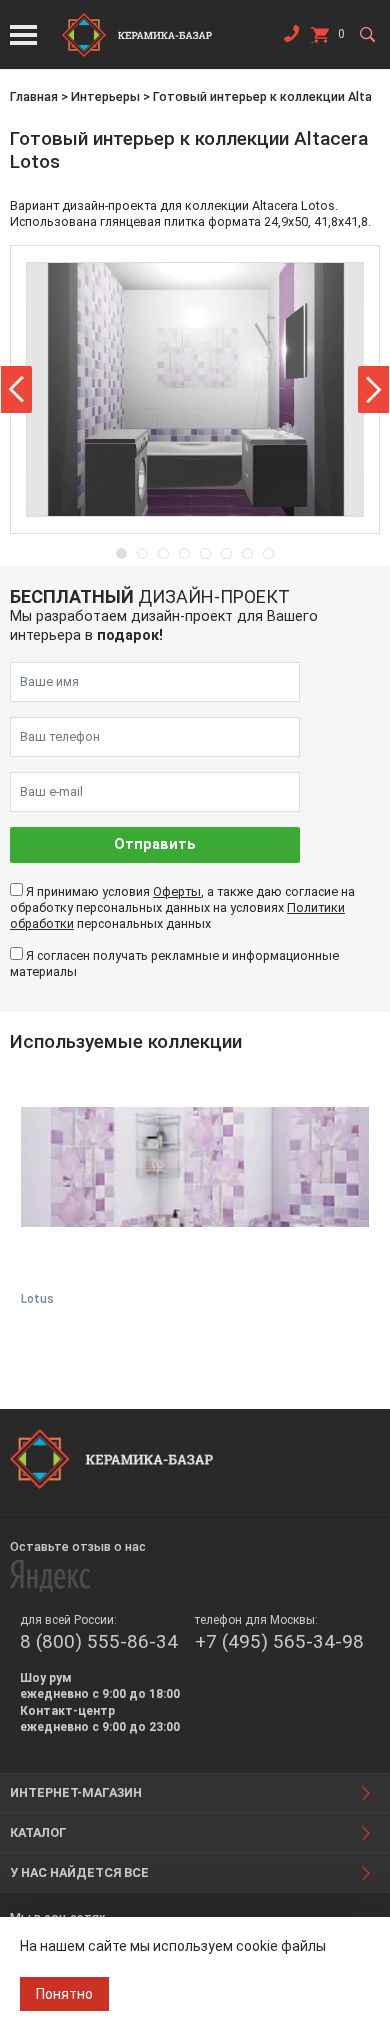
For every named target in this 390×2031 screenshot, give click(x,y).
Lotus (37, 1299)
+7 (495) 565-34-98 (279, 1641)
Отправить (155, 844)
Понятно (64, 1994)
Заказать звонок (291, 38)
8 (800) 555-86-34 (99, 1641)
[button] (16, 389)
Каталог (38, 1832)
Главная (34, 96)
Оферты (177, 891)
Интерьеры (105, 96)
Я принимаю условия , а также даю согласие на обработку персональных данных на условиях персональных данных (182, 908)
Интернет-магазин (76, 1792)
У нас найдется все (79, 1872)
